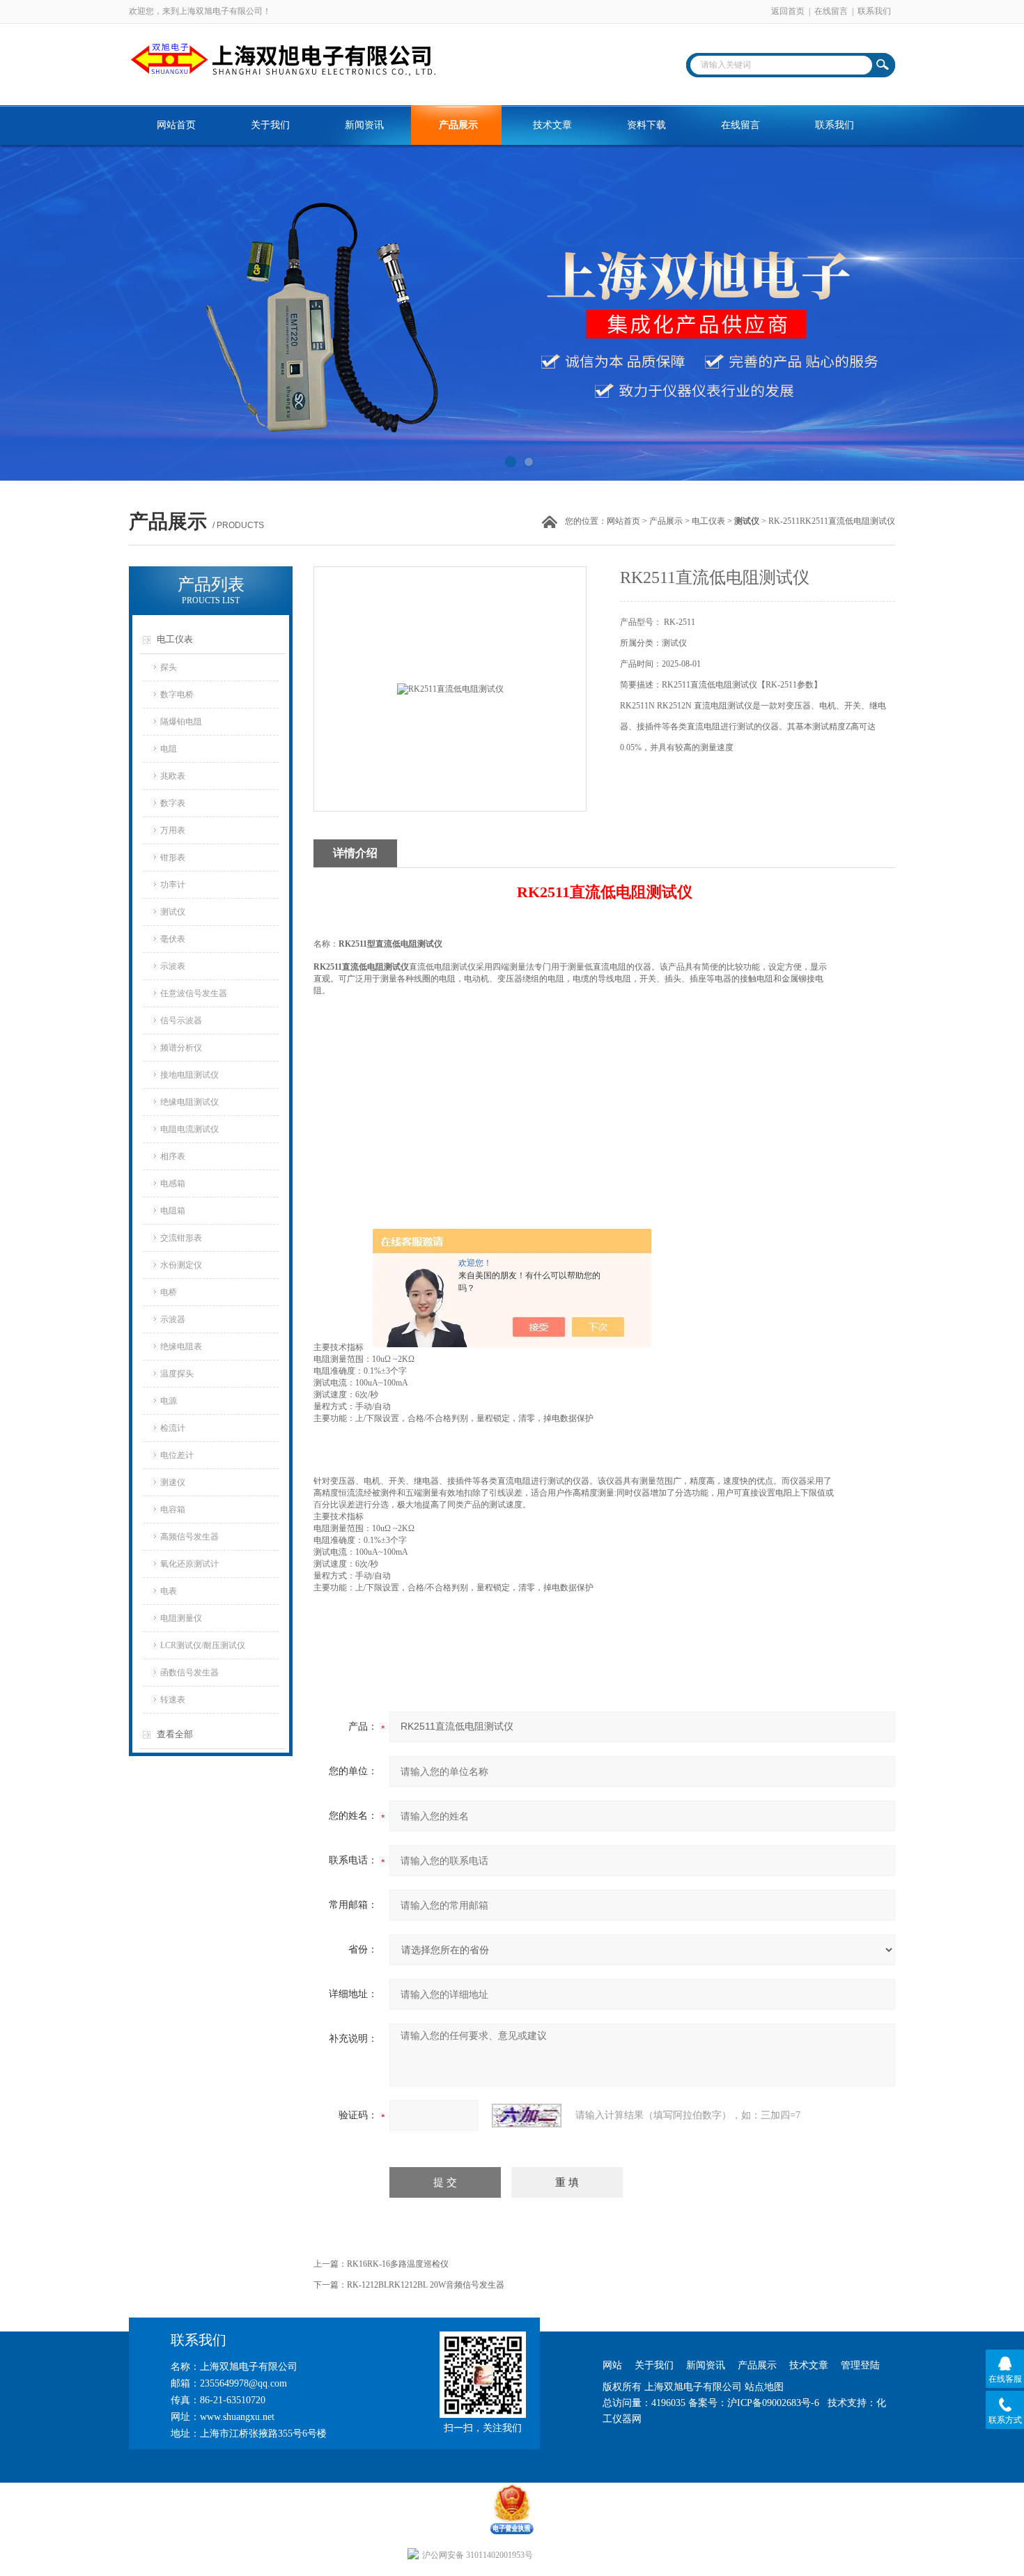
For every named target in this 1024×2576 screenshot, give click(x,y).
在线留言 (831, 11)
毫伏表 (173, 939)
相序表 (173, 1156)
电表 (169, 1591)
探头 (169, 667)
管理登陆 (860, 2365)
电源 (169, 1401)
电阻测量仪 (181, 1618)
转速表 (173, 1700)
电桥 (169, 1292)
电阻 (169, 749)
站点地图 (764, 2387)
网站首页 (176, 125)
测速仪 (173, 1482)
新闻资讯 (364, 125)
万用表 (173, 830)
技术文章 (552, 125)
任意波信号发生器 (194, 993)
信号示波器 (181, 1021)
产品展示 (458, 125)
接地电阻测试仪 (189, 1075)
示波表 (173, 966)
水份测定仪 (181, 1265)
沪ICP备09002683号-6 (773, 2403)
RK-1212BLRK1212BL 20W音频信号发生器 (426, 2285)
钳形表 (173, 858)
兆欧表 (173, 776)
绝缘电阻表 (181, 1347)
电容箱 (173, 1510)
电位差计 (177, 1455)
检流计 (173, 1428)
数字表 (173, 803)
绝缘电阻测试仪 (189, 1102)
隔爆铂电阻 (181, 722)
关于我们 (270, 125)
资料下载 (646, 125)
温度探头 (177, 1374)
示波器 (173, 1319)
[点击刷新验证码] (527, 2116)
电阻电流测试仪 (189, 1129)
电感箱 (173, 1184)
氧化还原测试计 (189, 1564)
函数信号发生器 (189, 1673)
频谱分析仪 (181, 1048)
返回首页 (788, 11)
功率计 (173, 885)
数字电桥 (177, 695)
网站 (612, 2365)
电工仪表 (708, 521)
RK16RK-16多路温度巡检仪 (398, 2264)
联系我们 (874, 11)
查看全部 (175, 1734)
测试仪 (173, 912)
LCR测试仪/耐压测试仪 (203, 1645)
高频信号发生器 (189, 1537)
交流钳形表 (181, 1238)
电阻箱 (173, 1211)
